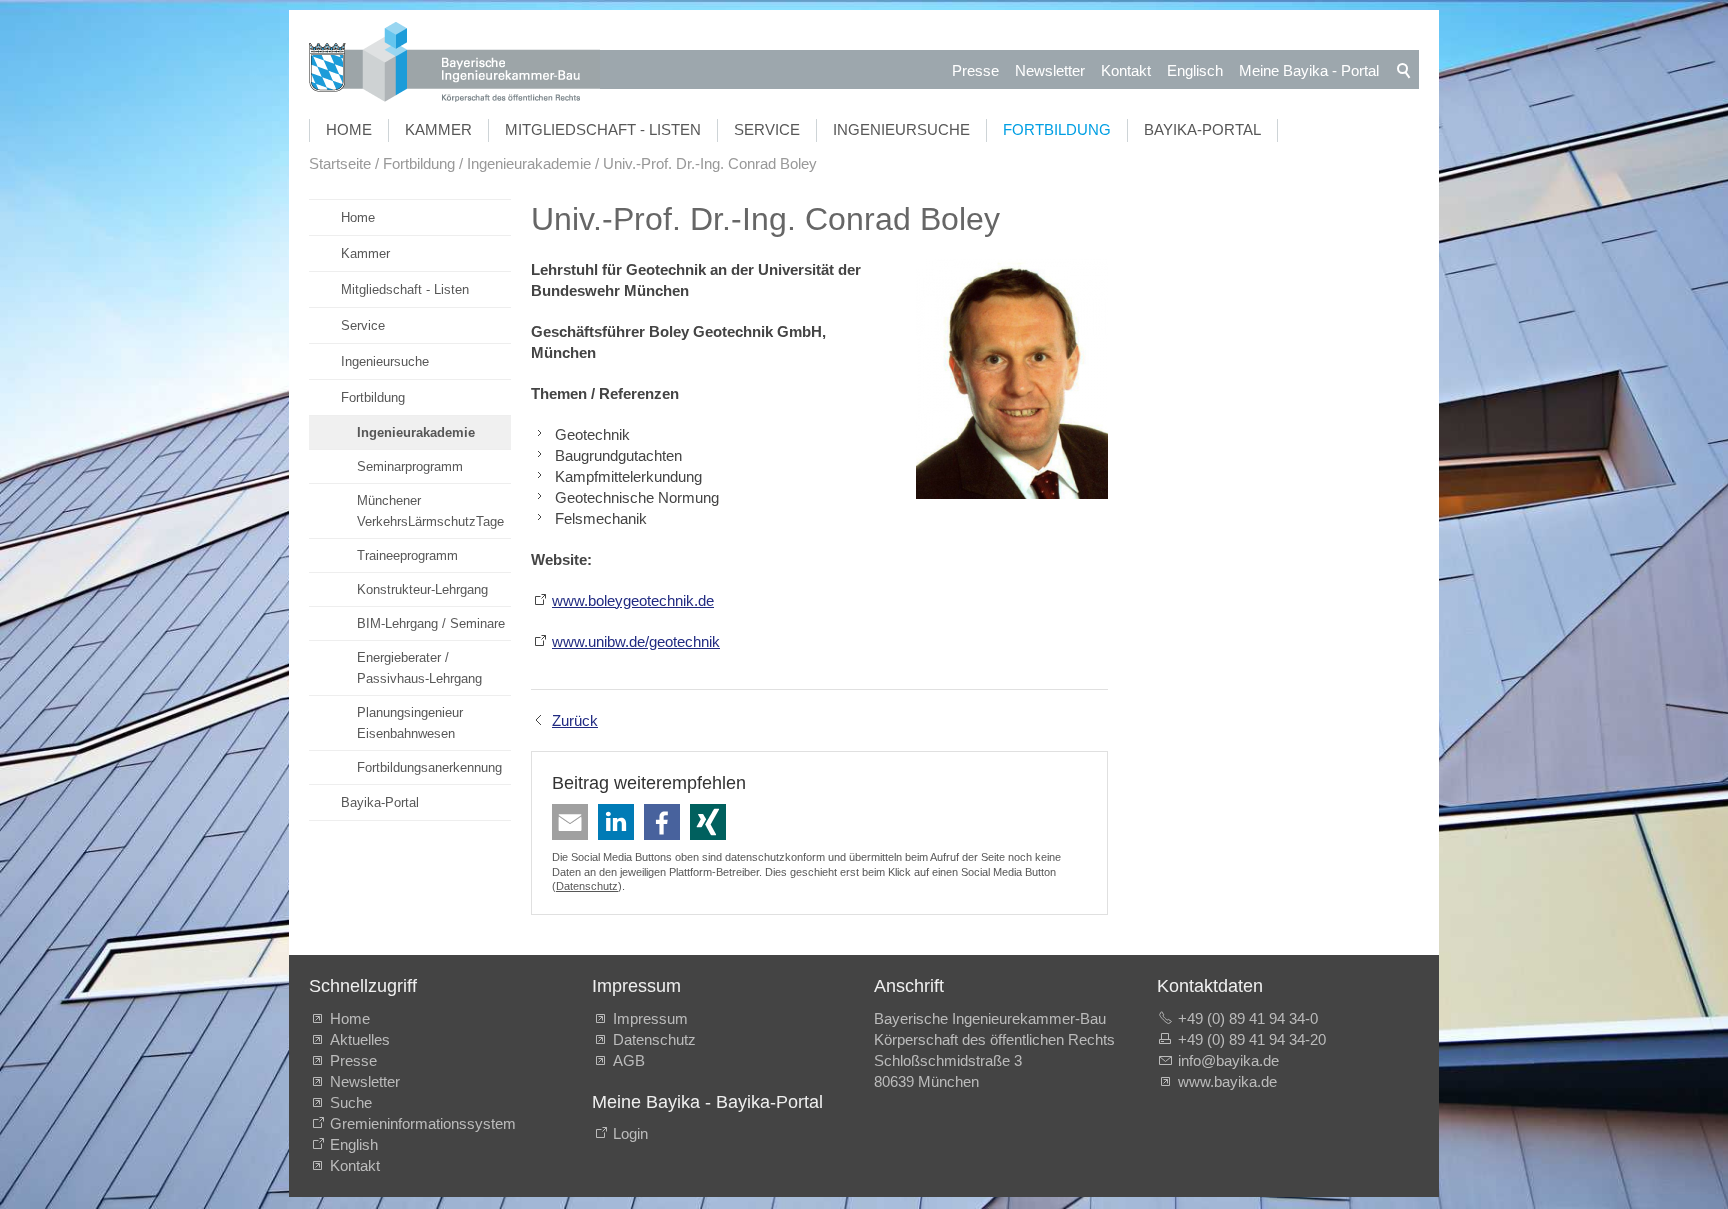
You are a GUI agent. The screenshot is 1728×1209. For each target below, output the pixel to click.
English (354, 1144)
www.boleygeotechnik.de (633, 600)
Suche (355, 1102)
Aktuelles (360, 1039)
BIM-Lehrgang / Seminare (431, 623)
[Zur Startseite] (454, 64)
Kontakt (1126, 70)
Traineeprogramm (407, 555)
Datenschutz (587, 886)
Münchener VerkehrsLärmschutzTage (430, 511)
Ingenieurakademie (416, 432)
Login (630, 1133)
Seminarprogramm (410, 466)
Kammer (438, 129)
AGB (629, 1060)
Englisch (1195, 70)
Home (349, 129)
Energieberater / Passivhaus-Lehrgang (419, 668)
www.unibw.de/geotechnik (636, 641)
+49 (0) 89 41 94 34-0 (1248, 1018)
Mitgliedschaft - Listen (603, 129)
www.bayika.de (1227, 1081)
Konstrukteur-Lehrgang (422, 589)
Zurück (575, 720)
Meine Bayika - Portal (1309, 70)
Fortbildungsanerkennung (429, 767)
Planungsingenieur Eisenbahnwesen (410, 723)
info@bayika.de (1228, 1060)
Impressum (650, 1018)
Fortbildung (1057, 129)
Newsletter (1050, 70)
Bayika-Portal (1202, 129)
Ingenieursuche (901, 129)
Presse (975, 70)
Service (767, 129)
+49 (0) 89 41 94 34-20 (1252, 1039)
